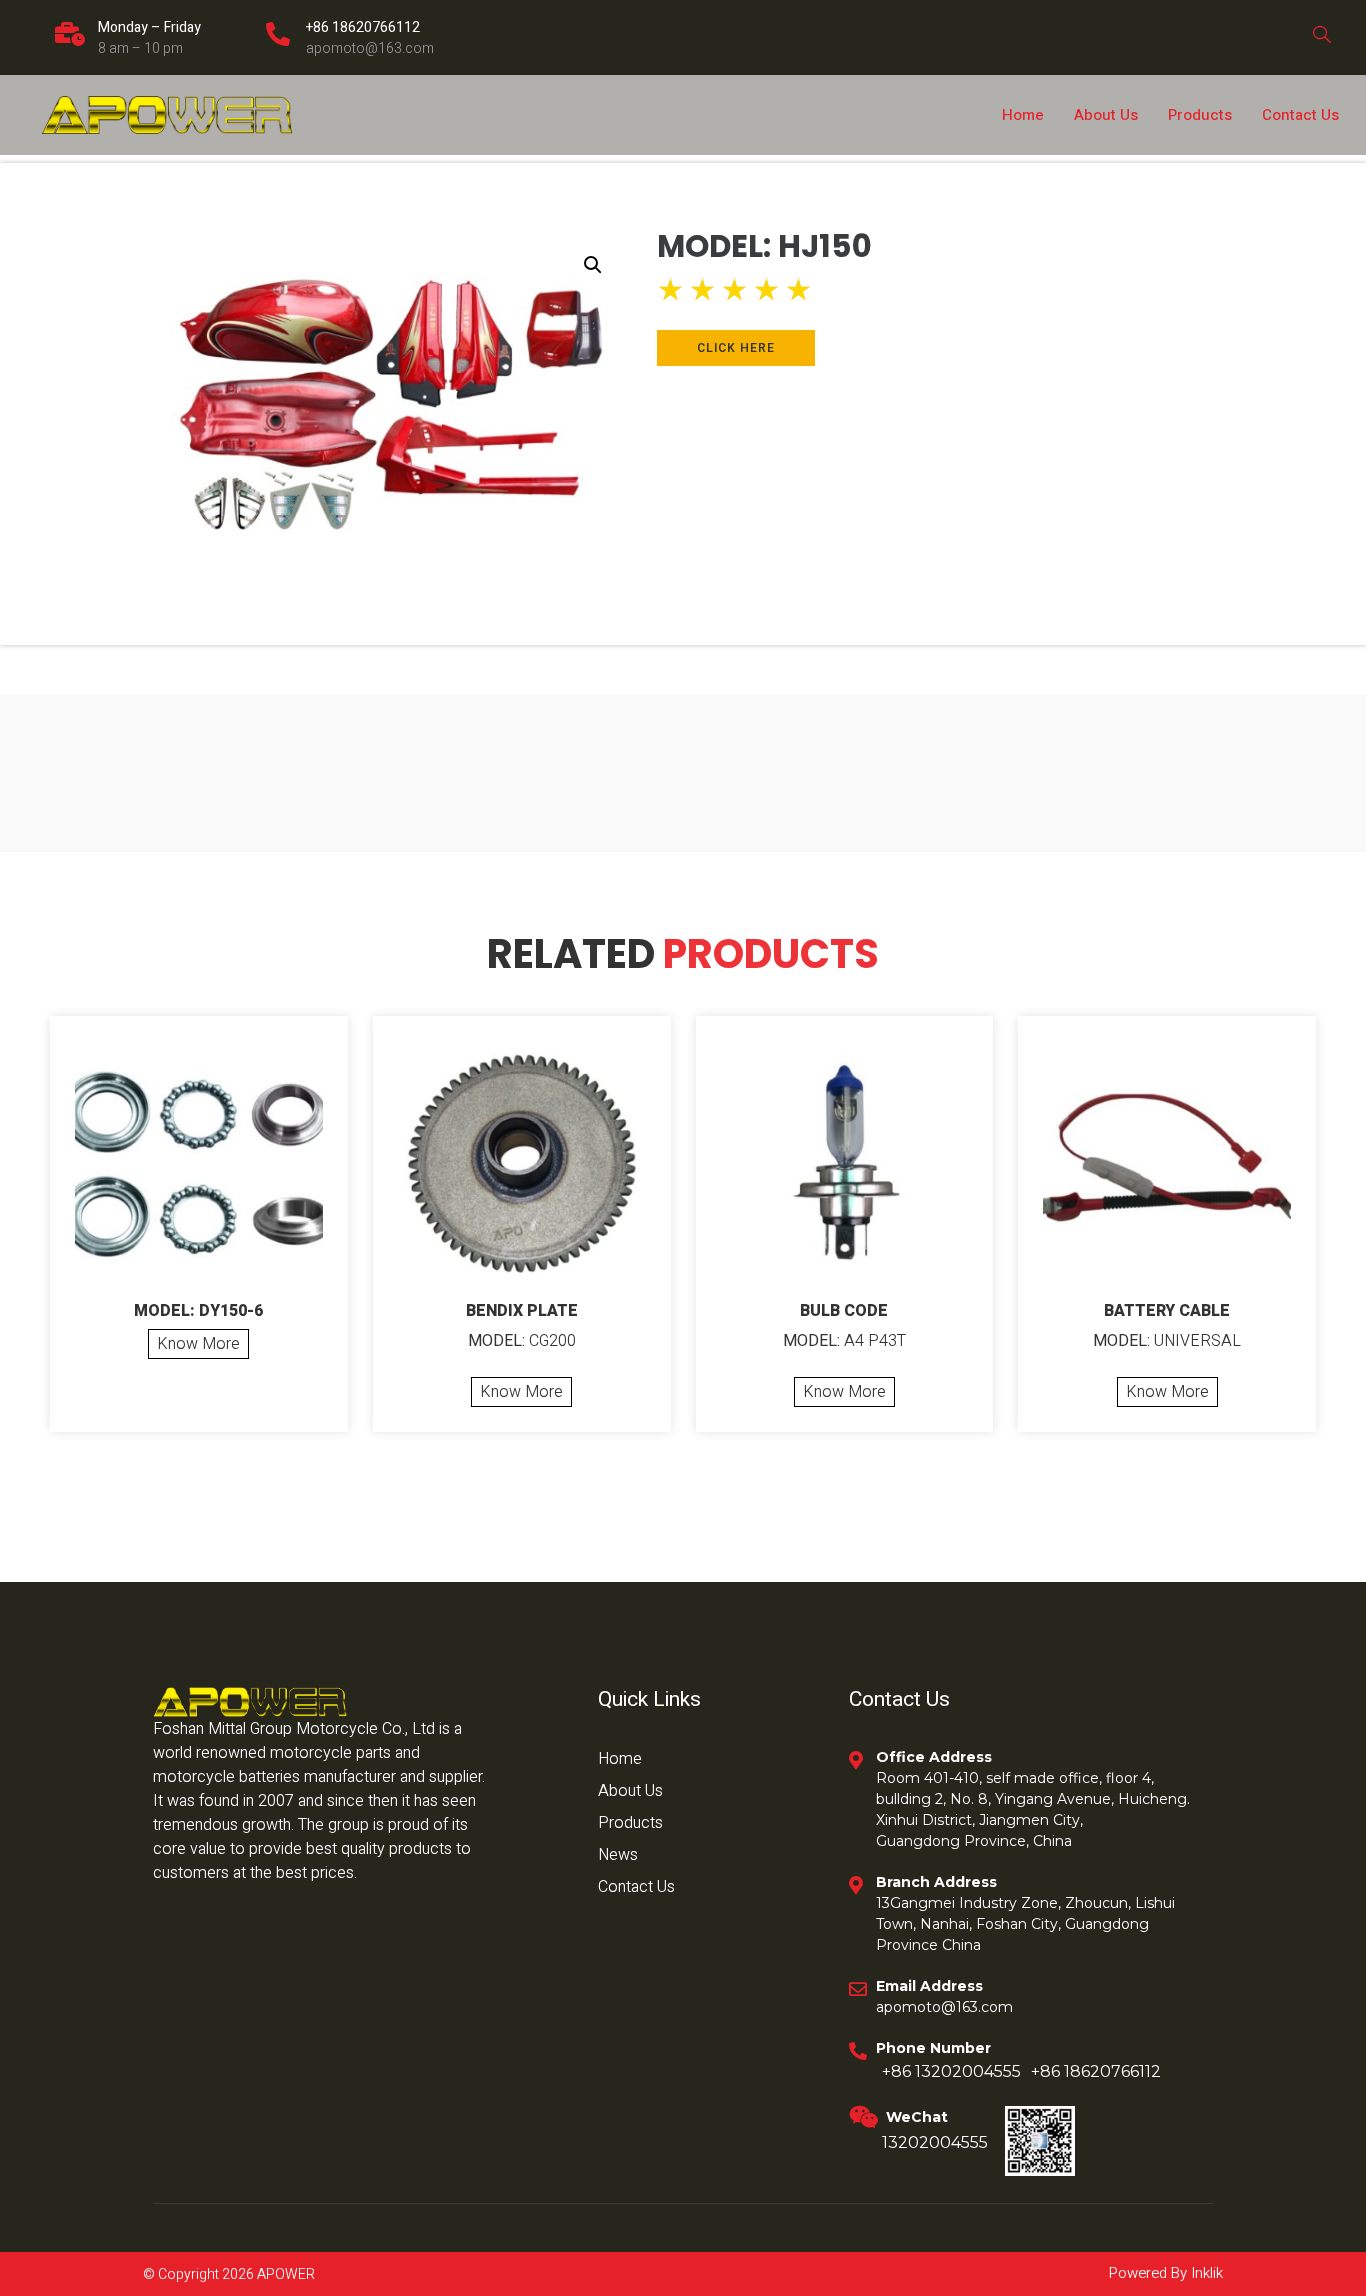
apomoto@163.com (370, 48)
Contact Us (1300, 115)
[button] (593, 265)
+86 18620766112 (363, 27)
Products (1200, 115)
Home (1023, 115)
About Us (1106, 115)
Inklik (1205, 2273)
